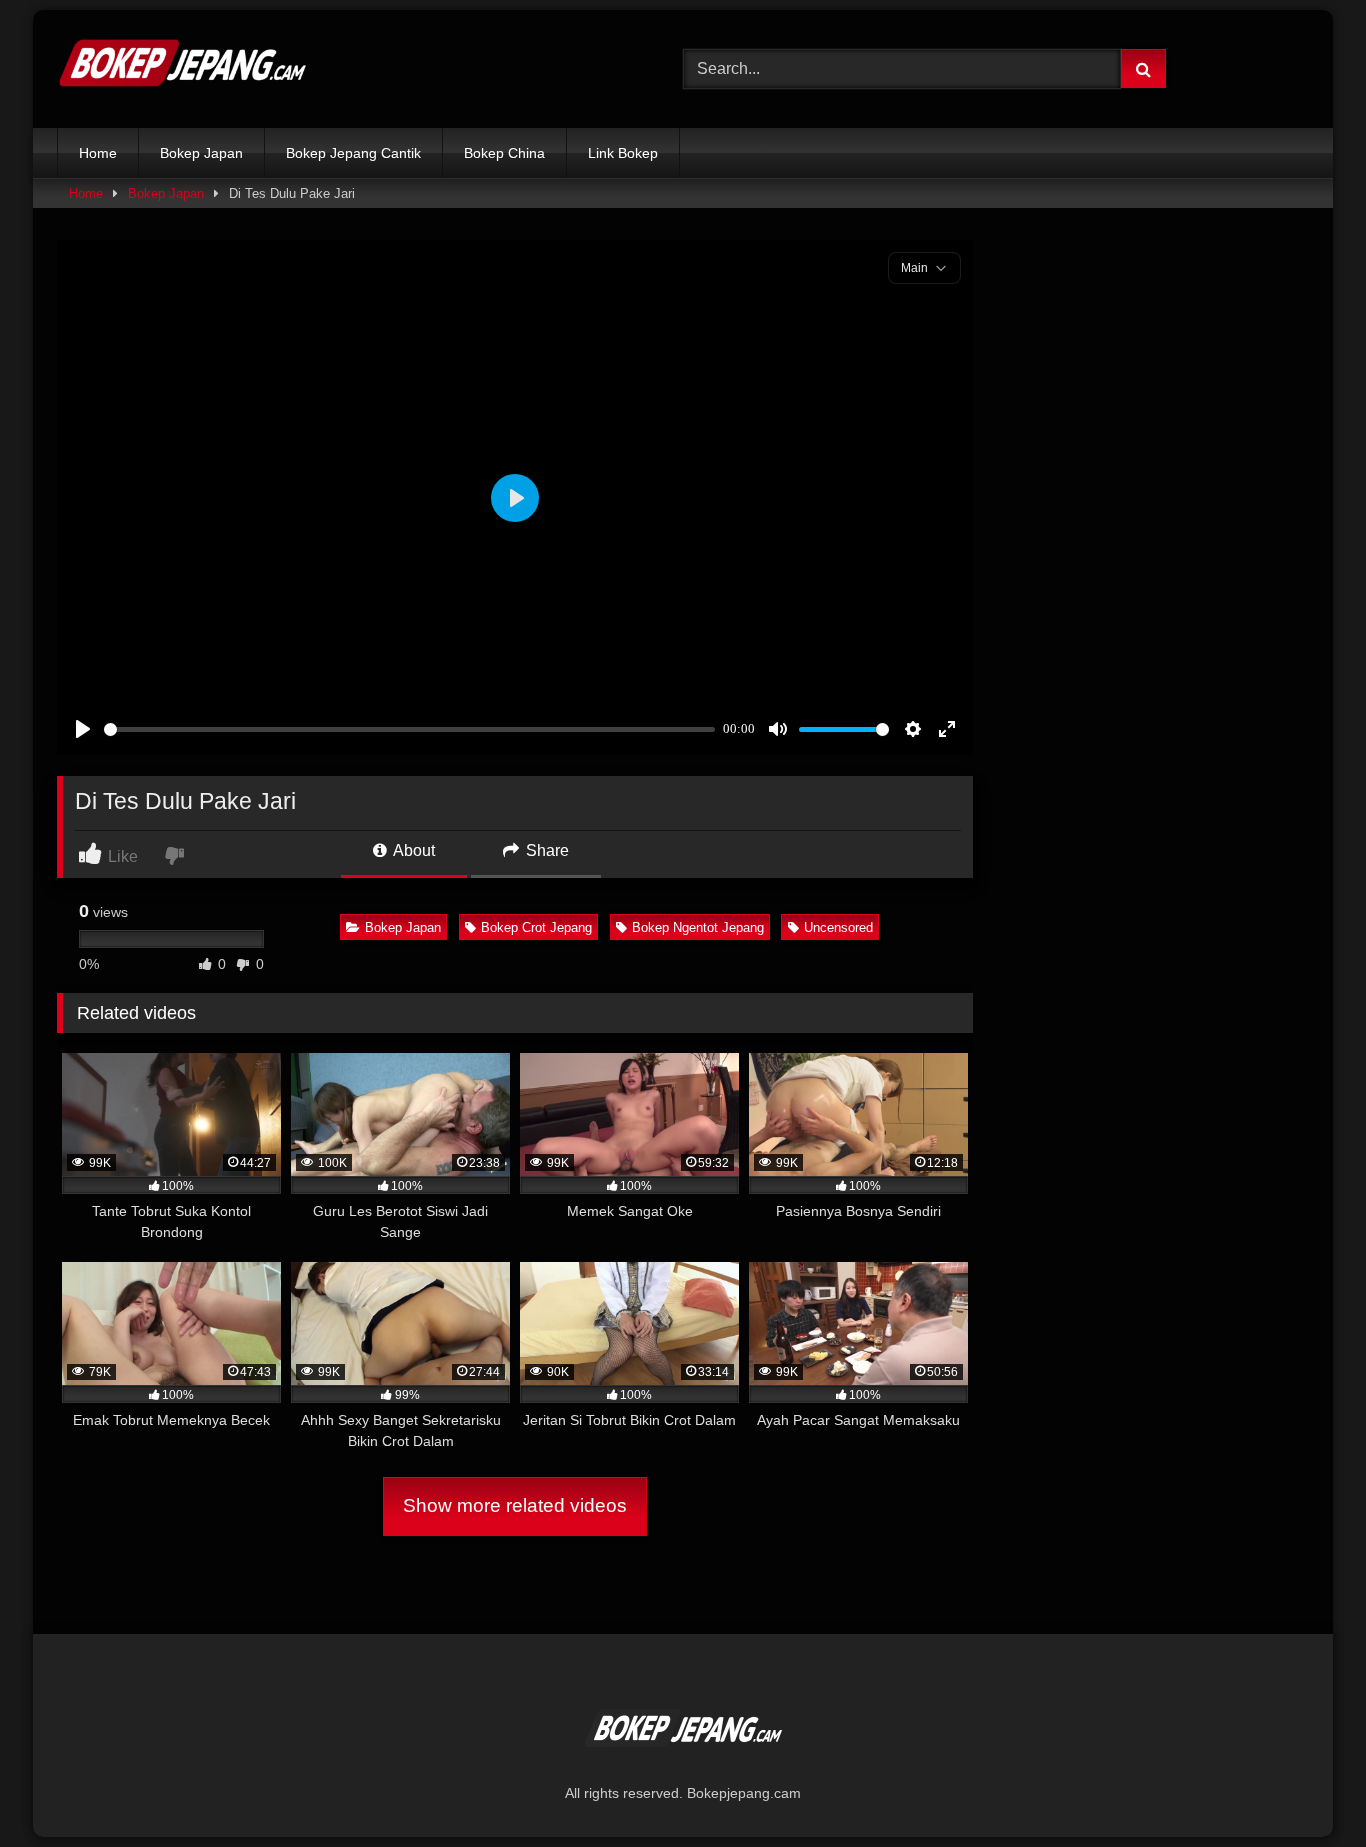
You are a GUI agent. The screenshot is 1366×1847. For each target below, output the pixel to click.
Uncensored (838, 927)
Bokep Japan (201, 153)
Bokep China (504, 153)
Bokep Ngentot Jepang (698, 927)
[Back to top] (1304, 1787)
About (412, 850)
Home (98, 153)
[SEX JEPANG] (182, 69)
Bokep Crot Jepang (536, 927)
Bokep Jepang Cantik (353, 153)
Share (545, 850)
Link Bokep (623, 153)
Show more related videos (515, 1505)
